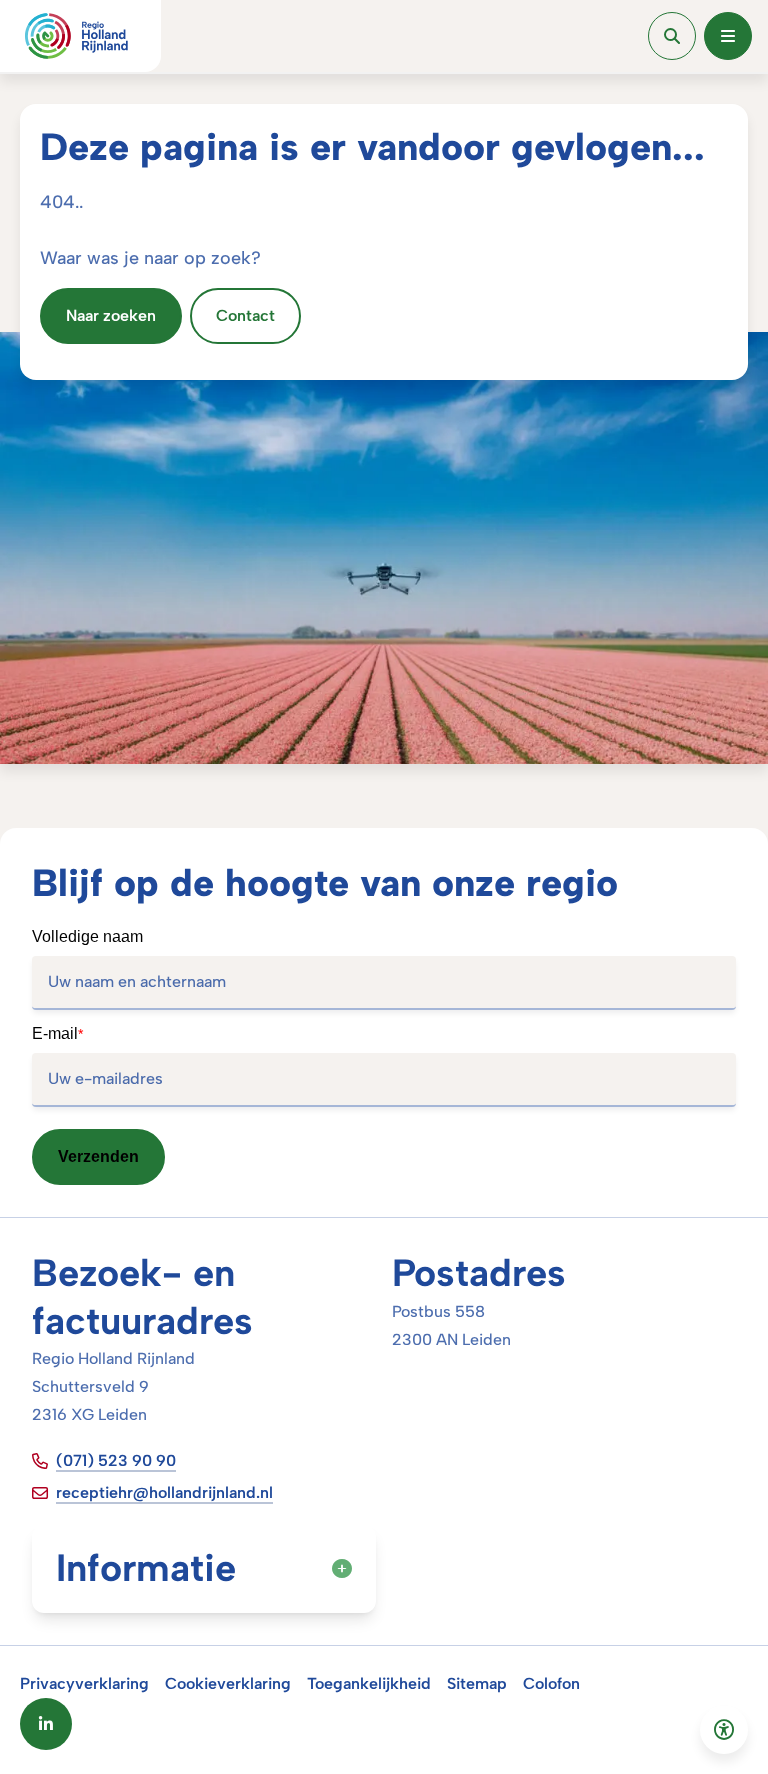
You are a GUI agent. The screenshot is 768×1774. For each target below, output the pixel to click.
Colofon (551, 1683)
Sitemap (477, 1683)
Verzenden (98, 1156)
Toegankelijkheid (369, 1683)
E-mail (57, 1033)
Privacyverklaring (84, 1683)
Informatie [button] (146, 1568)
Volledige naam (87, 936)
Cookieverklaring (228, 1683)
